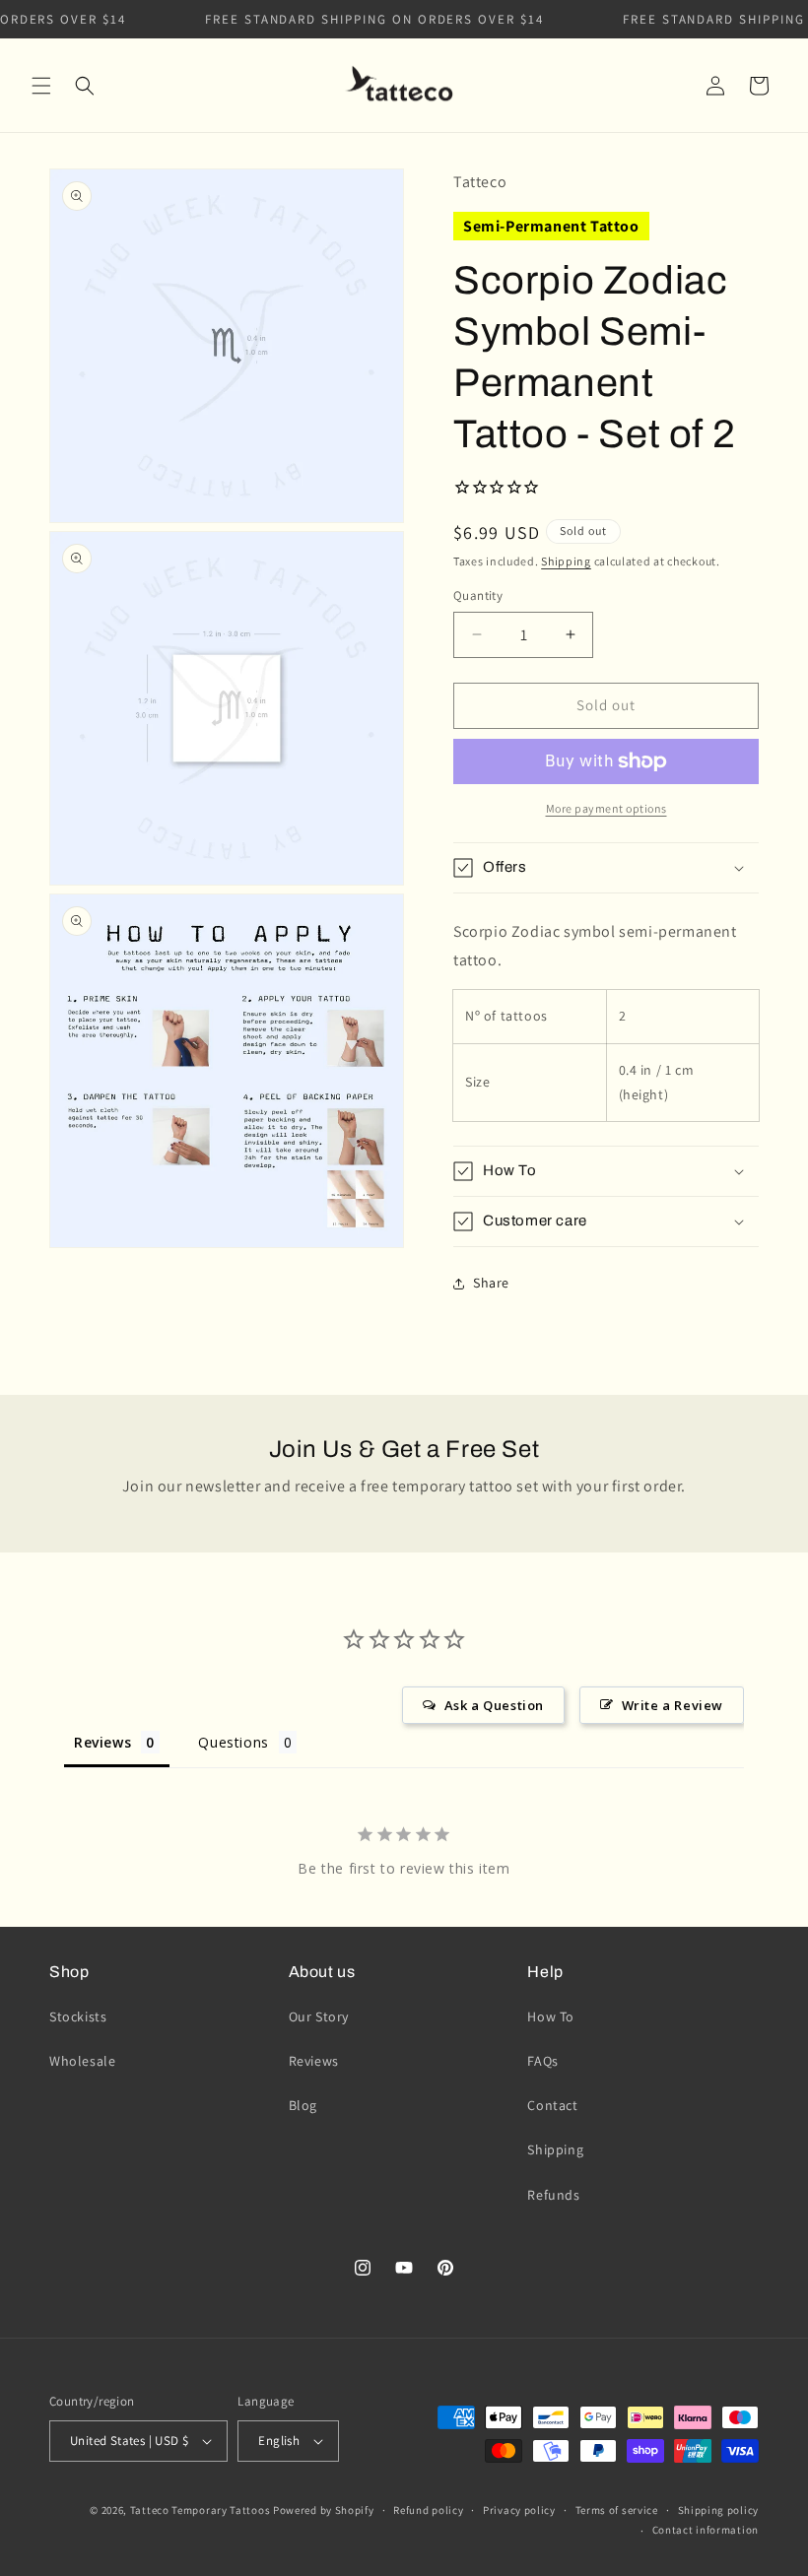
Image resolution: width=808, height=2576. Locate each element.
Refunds (553, 2195)
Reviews (314, 2061)
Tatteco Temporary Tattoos (201, 2510)
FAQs (542, 2061)
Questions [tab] (233, 1742)
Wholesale (82, 2061)
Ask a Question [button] (494, 1705)
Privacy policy (519, 2510)
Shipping (566, 561)
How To (551, 2016)
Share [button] (491, 1283)
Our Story (319, 2016)
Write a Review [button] (673, 1705)
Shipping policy (719, 2510)
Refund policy (428, 2510)
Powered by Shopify (324, 2510)
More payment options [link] (606, 808)
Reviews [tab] (102, 1742)
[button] (41, 86)
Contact (552, 2105)
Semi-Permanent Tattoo (551, 226)
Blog (303, 2105)
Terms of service (617, 2510)
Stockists (78, 2016)
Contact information (706, 2530)
